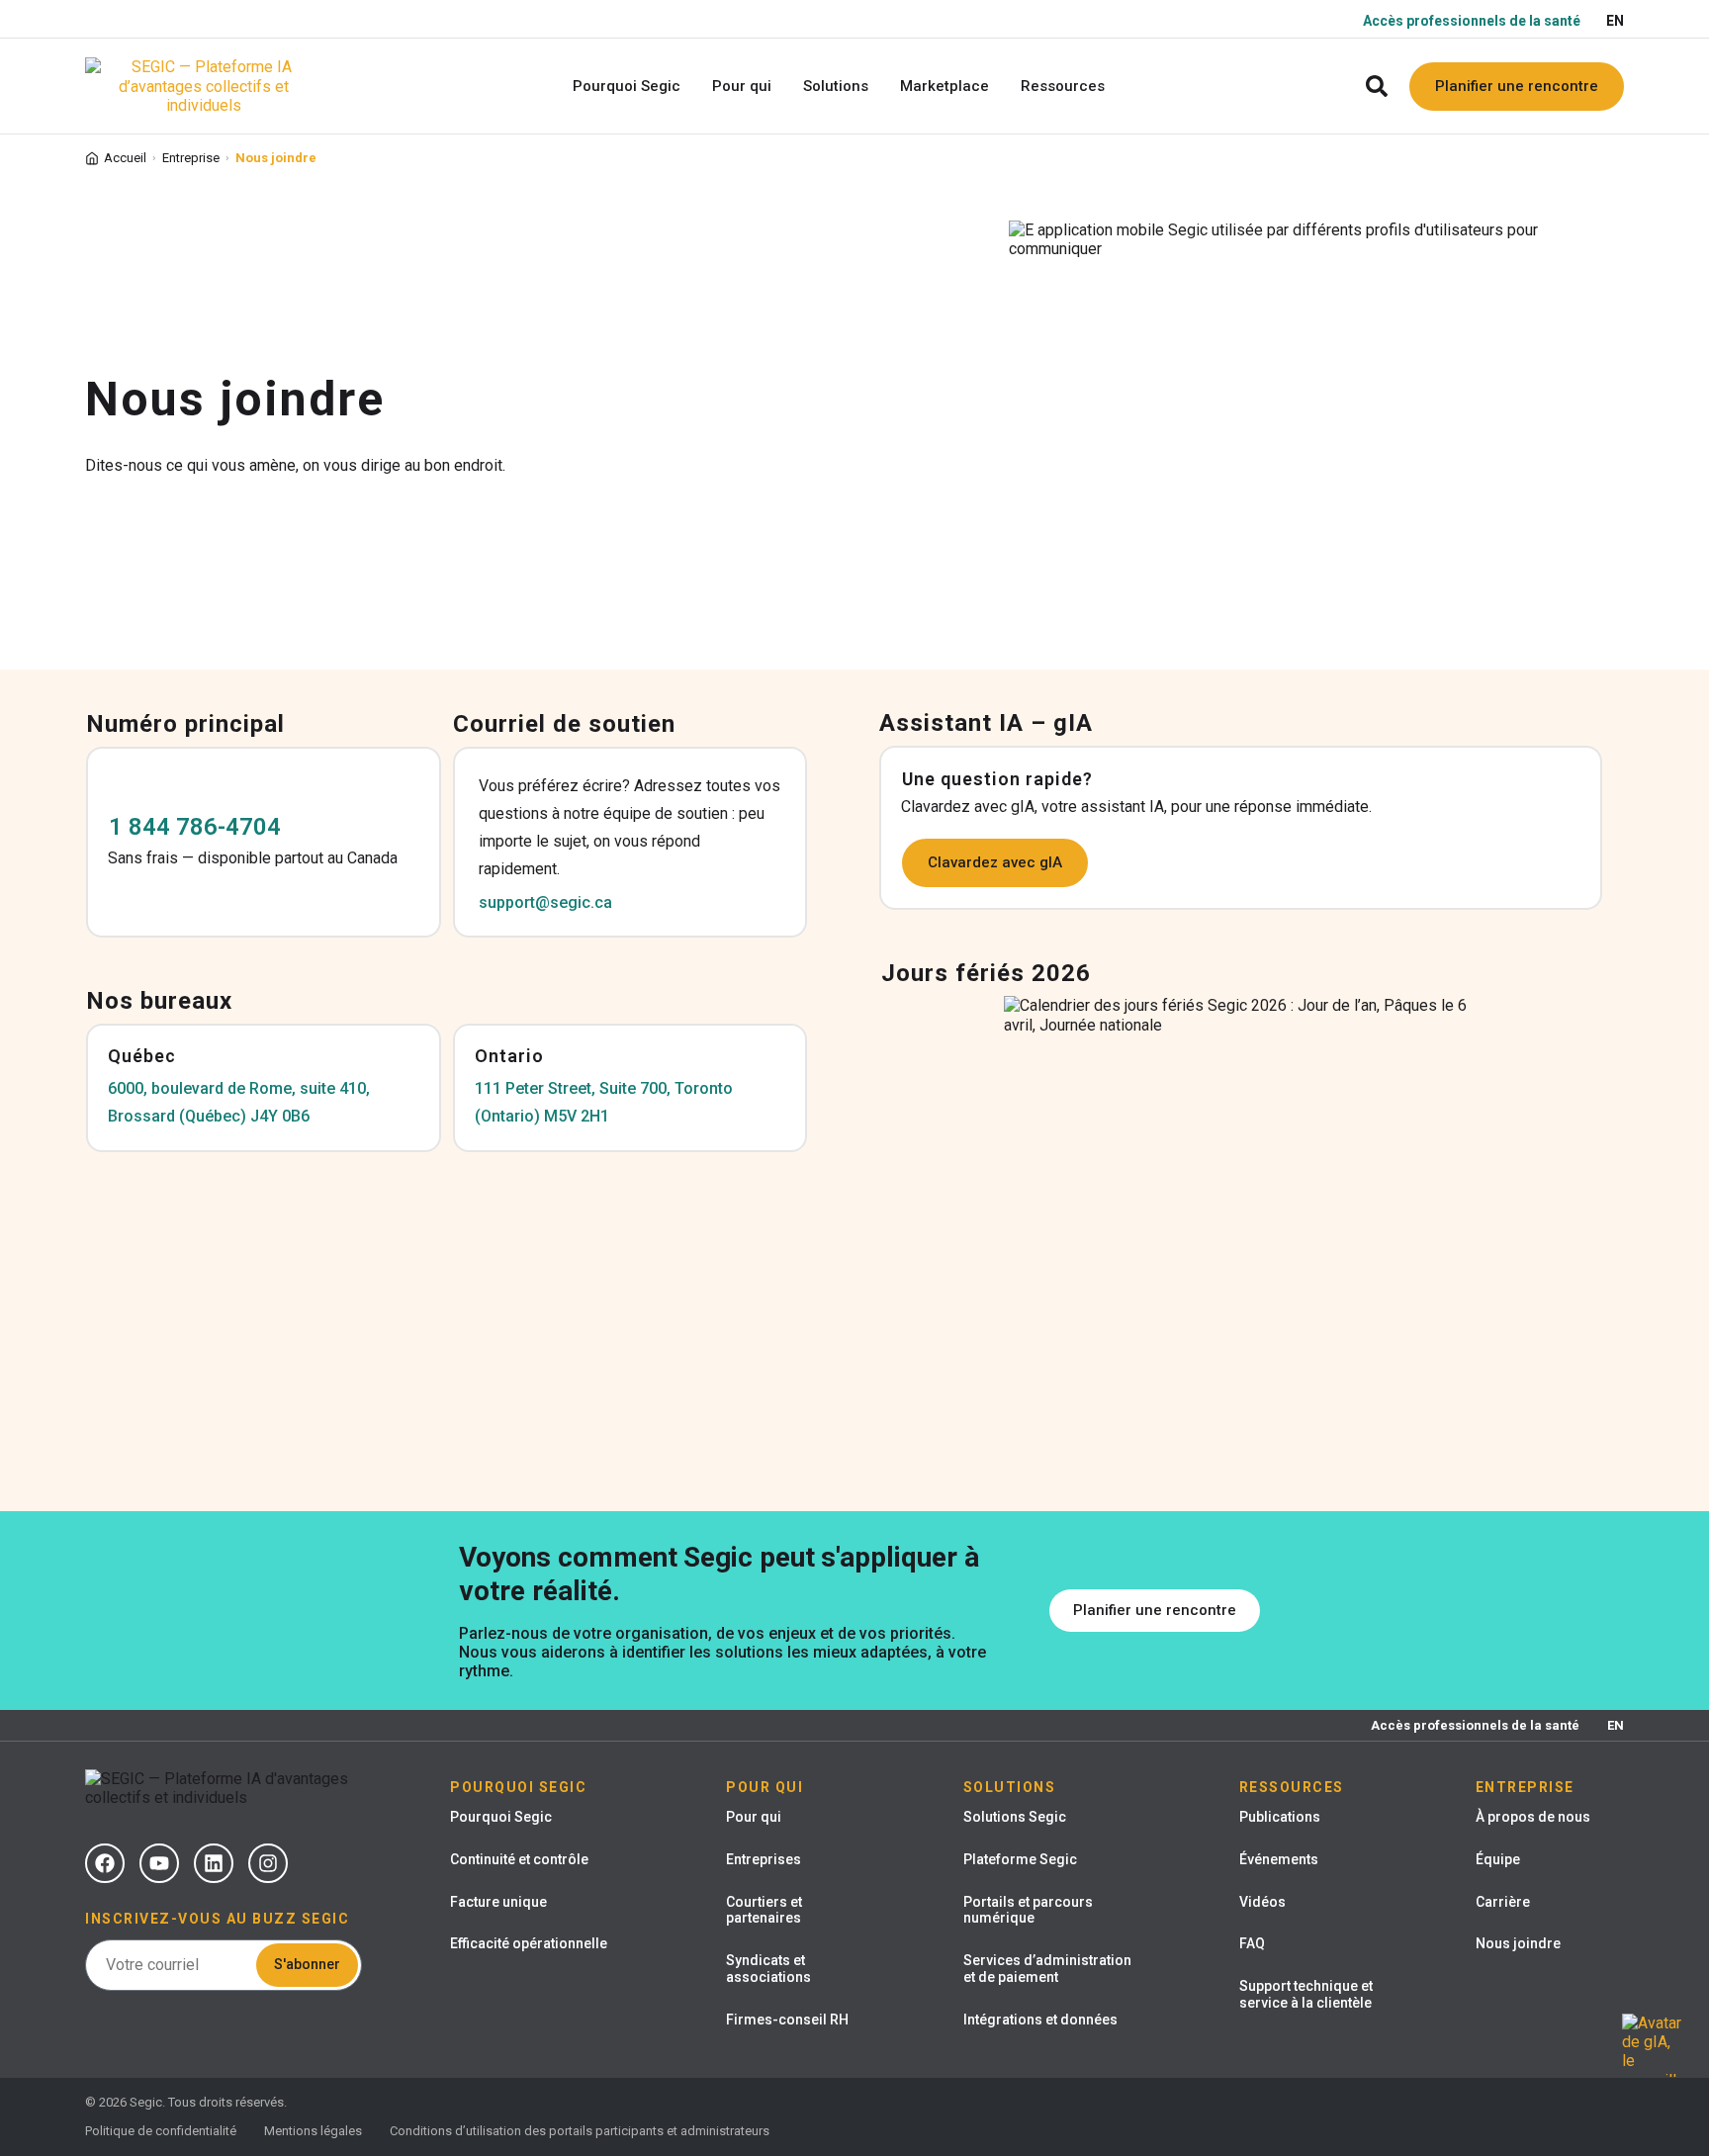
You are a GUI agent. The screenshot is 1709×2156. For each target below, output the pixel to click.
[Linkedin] (214, 1863)
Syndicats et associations (768, 1969)
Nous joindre (1518, 1943)
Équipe (1498, 1859)
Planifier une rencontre (1517, 86)
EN (1615, 21)
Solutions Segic (1015, 1817)
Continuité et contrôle (519, 1859)
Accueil (125, 158)
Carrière (1503, 1902)
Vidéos (1262, 1902)
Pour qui (754, 1817)
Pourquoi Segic (501, 1817)
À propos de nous (1533, 1817)
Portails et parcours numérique (1028, 1910)
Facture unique (498, 1902)
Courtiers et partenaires (764, 1910)
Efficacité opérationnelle (529, 1943)
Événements (1279, 1859)
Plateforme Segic (1020, 1859)
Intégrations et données (1040, 2020)
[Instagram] (268, 1863)
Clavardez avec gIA (995, 862)
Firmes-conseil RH (787, 2020)
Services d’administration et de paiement (1047, 1969)
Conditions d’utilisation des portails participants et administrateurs (580, 2131)
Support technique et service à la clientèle (1306, 1994)
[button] (1377, 87)
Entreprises (764, 1859)
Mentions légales (313, 2131)
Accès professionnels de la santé (1472, 21)
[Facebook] (105, 1863)
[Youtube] (159, 1863)
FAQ (1252, 1943)
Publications (1280, 1817)
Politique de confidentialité (161, 2131)
